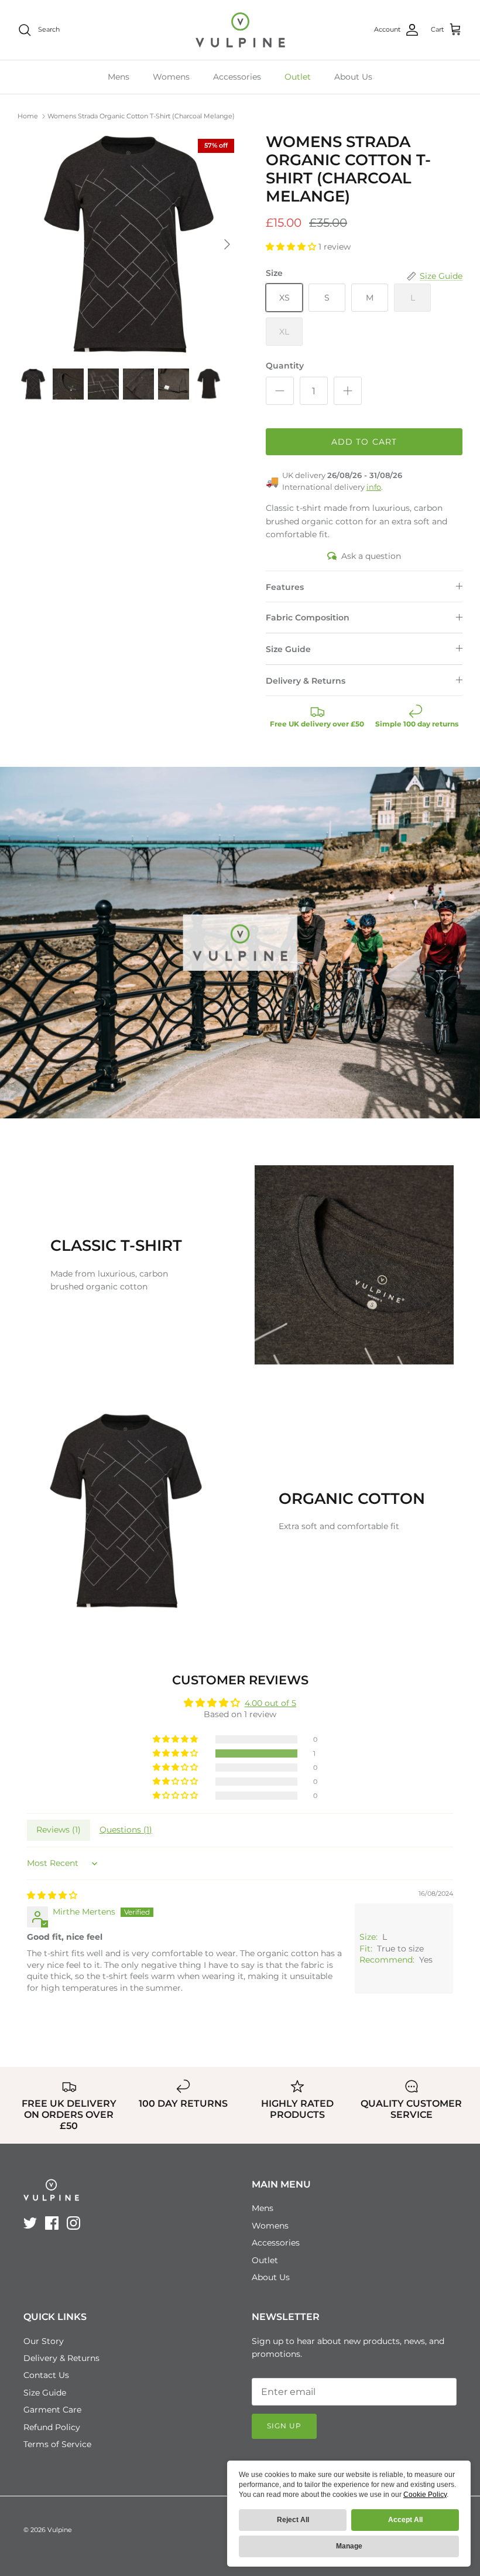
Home (28, 116)
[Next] (227, 244)
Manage (349, 2546)
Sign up (284, 2426)
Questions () (126, 1830)
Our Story (44, 2341)
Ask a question (371, 556)
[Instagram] (73, 2223)
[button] (292, 247)
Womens (171, 77)
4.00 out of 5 (270, 1703)
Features (285, 587)
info (374, 487)
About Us (353, 77)
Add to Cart (364, 442)
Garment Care (52, 2410)
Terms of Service (57, 2444)
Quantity (285, 366)
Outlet (298, 77)
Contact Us (46, 2375)
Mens (119, 77)
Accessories (237, 77)
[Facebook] (52, 2223)
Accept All (405, 2520)
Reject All (293, 2520)
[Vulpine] (240, 30)
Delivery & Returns (306, 681)
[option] (129, 244)
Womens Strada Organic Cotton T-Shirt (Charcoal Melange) (141, 116)
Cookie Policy (425, 2495)
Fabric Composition (308, 617)
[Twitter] (30, 2223)
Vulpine (60, 2530)
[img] (52, 1895)
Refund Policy (52, 2427)
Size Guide (288, 649)
